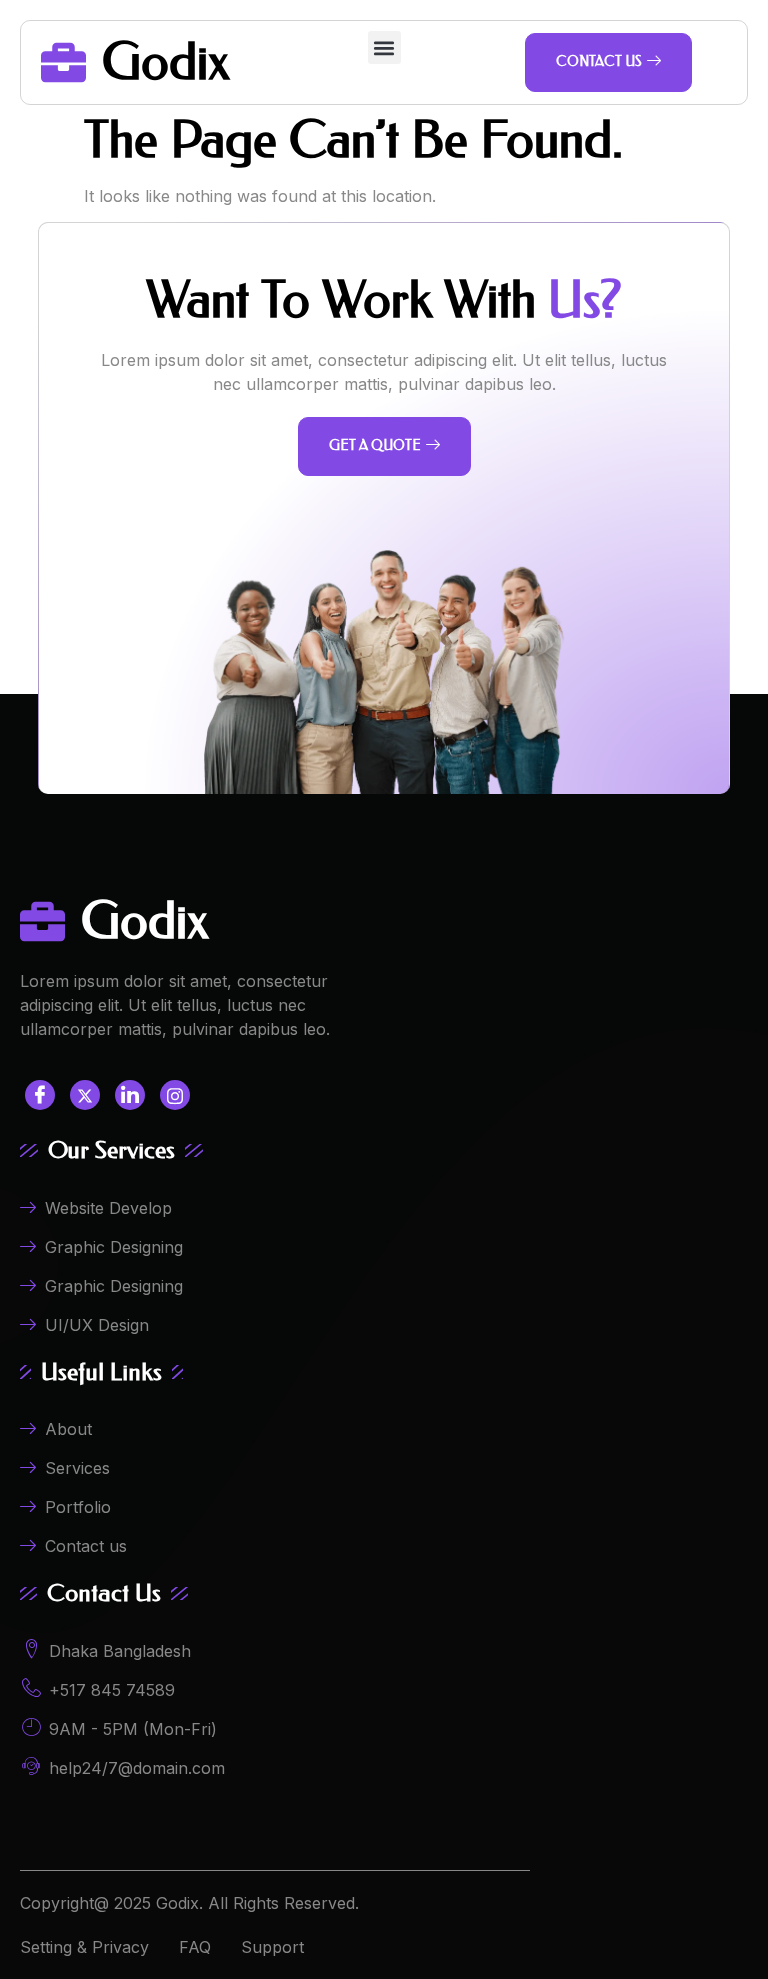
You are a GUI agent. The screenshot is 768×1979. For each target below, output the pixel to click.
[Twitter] (85, 1095)
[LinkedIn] (130, 1095)
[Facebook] (40, 1095)
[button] (384, 47)
